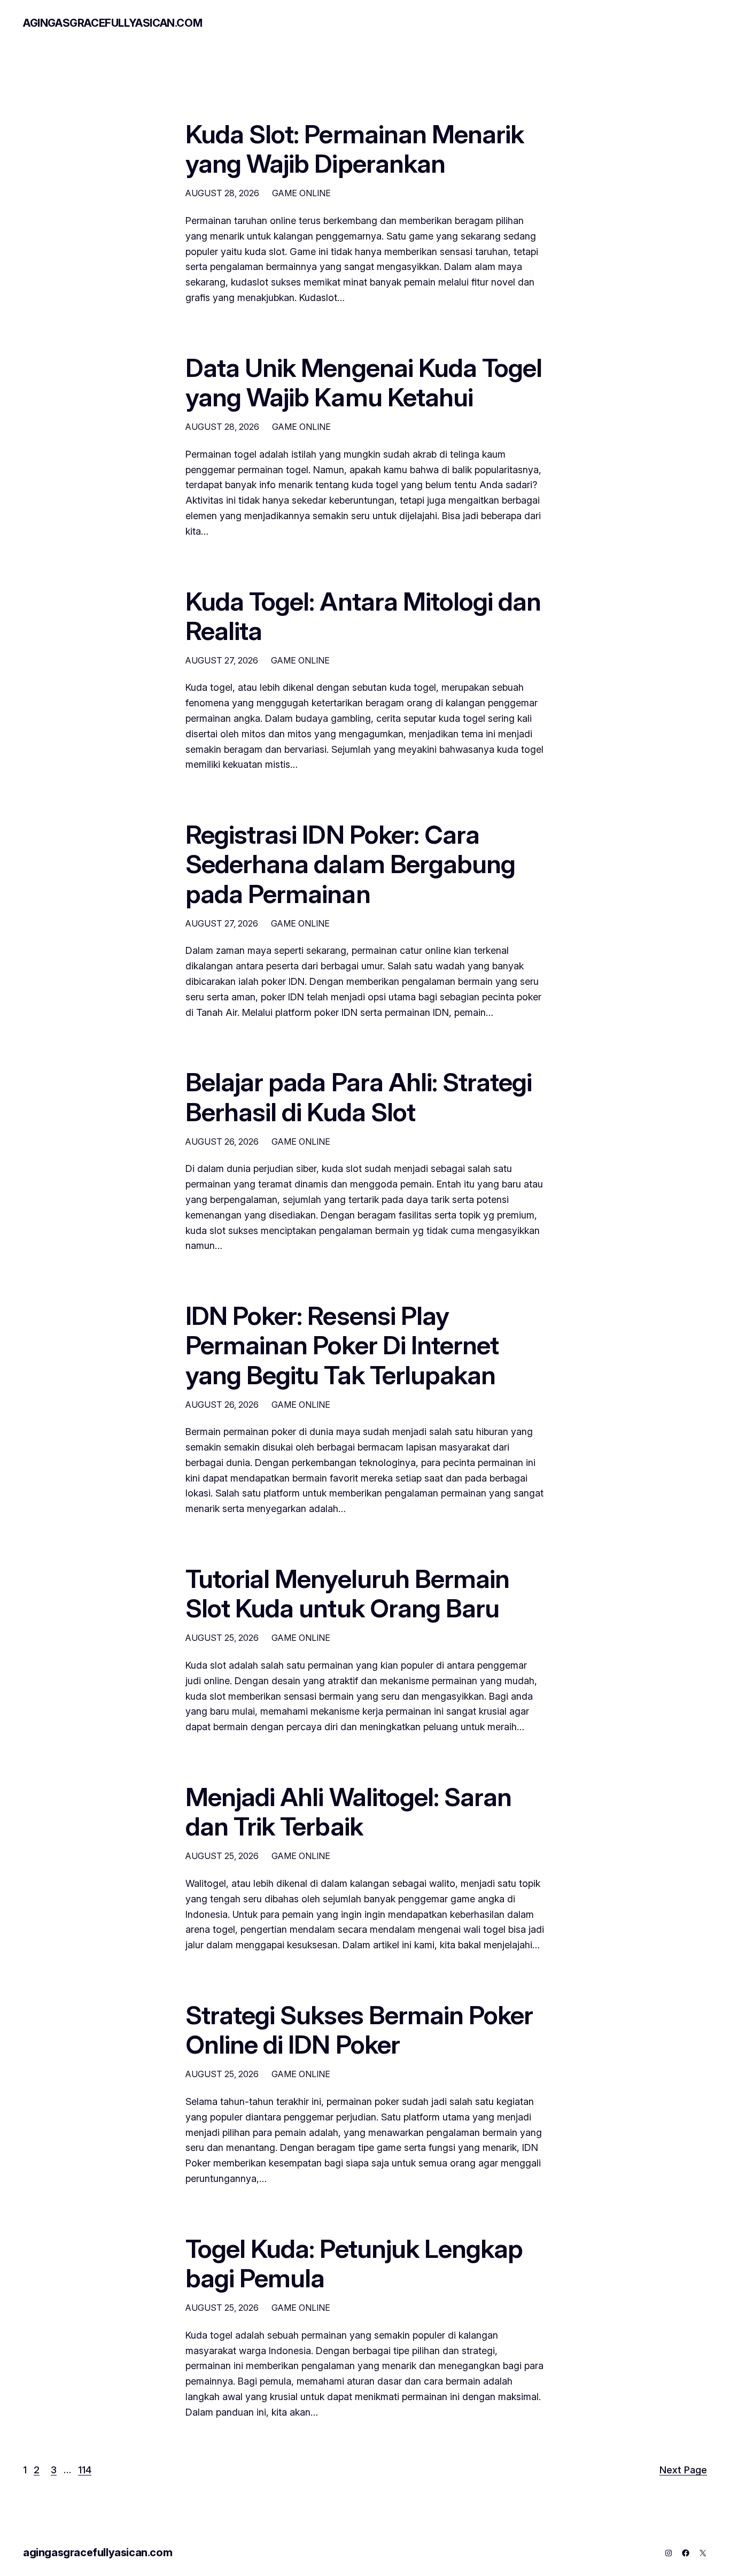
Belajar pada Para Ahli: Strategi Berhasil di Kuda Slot (359, 1097)
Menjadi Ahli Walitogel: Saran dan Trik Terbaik (348, 1811)
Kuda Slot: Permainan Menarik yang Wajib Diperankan (355, 149)
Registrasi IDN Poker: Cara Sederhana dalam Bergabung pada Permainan (350, 864)
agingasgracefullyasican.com (112, 23)
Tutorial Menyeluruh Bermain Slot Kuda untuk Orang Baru (347, 1593)
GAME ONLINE (301, 193)
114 (85, 2470)
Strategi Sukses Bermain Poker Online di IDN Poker (359, 2030)
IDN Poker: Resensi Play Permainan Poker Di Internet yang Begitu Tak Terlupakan (342, 1345)
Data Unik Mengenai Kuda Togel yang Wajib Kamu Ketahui (364, 382)
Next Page (683, 2470)
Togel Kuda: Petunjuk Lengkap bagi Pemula (354, 2263)
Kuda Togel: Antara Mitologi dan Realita (363, 616)
